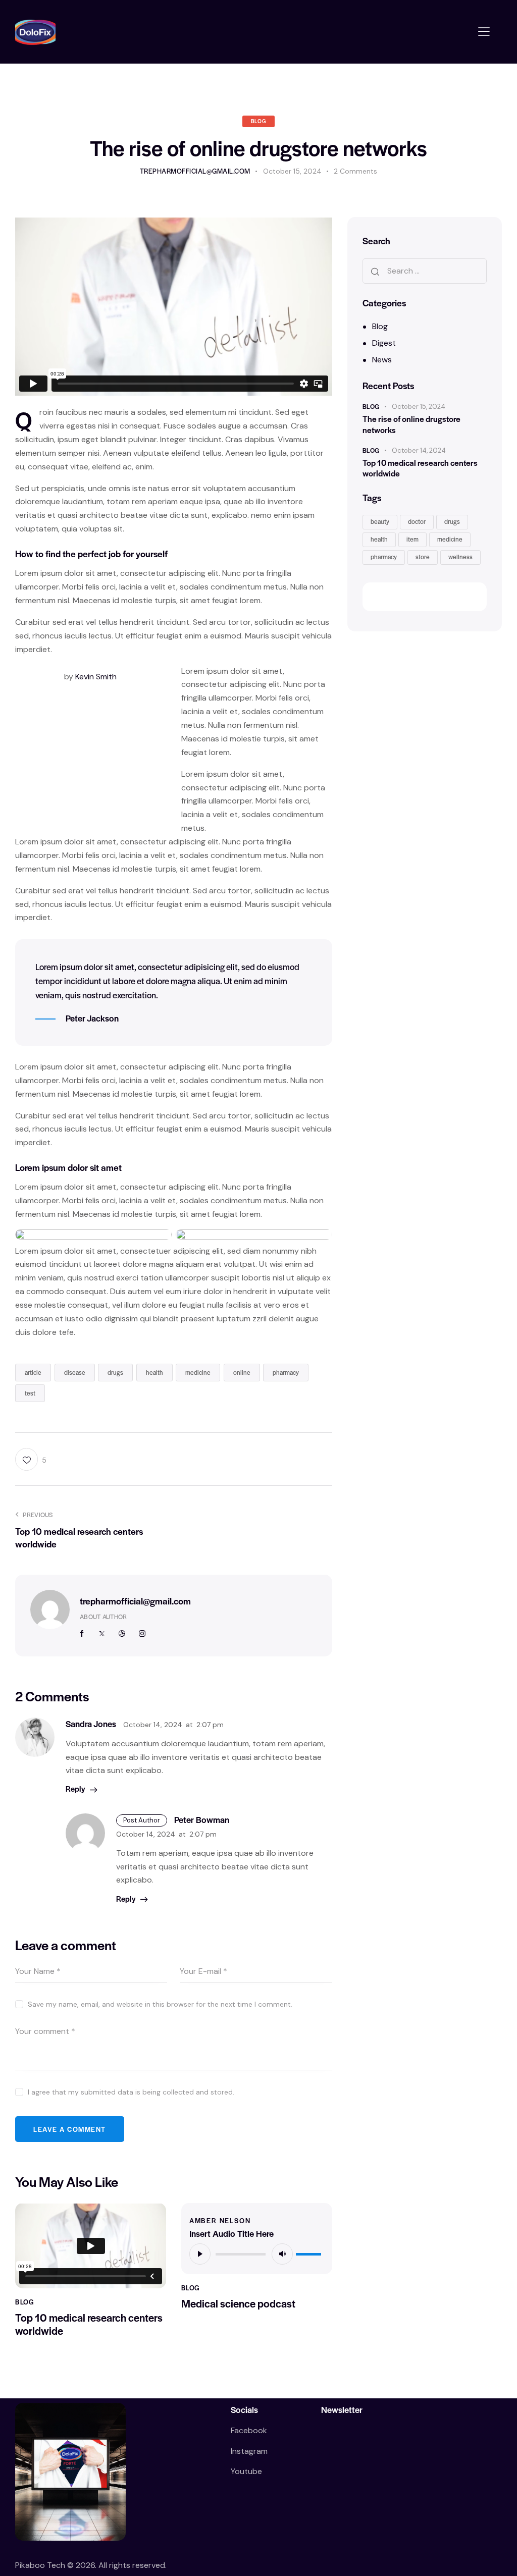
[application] (257, 2253)
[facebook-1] (82, 1634)
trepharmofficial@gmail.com (135, 1601)
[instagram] (142, 1634)
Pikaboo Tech (41, 2565)
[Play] (200, 2254)
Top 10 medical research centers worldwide (89, 2324)
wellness (460, 557)
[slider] (310, 2252)
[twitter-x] (102, 1634)
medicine (198, 1372)
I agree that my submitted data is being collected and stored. (131, 2092)
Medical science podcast (238, 2303)
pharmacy (286, 1372)
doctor (417, 521)
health (154, 1372)
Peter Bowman (202, 1820)
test (30, 1393)
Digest (384, 343)
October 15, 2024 (419, 407)
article (33, 1372)
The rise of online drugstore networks (411, 424)
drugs (115, 1372)
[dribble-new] (122, 1634)
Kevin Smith (96, 677)
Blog (258, 121)
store (423, 557)
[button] (484, 32)
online (242, 1372)
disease (75, 1372)
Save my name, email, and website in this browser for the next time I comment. (160, 2004)
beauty (380, 521)
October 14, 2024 (419, 450)
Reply (75, 1788)
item (412, 539)
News (382, 360)
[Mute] (282, 2254)
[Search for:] (425, 271)
